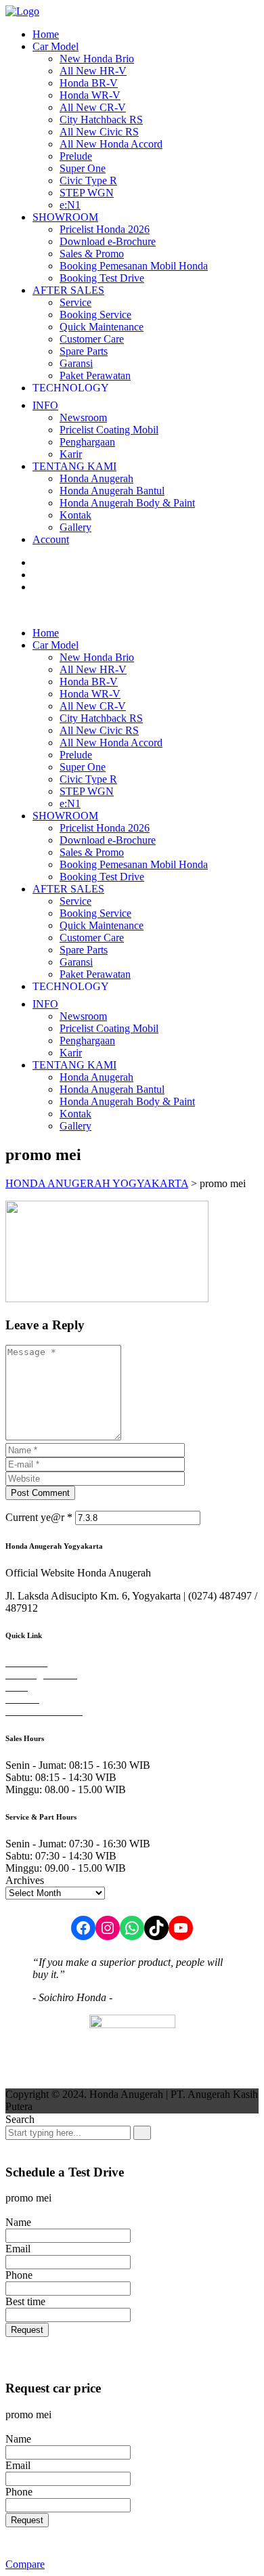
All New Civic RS (99, 132)
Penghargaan (87, 442)
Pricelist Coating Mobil (109, 430)
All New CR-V (93, 107)
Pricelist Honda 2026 (105, 229)
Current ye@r (39, 1517)
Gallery (75, 527)
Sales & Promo (92, 254)
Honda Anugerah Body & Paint (127, 503)
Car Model (56, 46)
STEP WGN (87, 193)
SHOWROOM (65, 217)
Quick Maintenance (102, 327)
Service (75, 302)
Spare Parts (84, 351)
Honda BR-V (89, 83)
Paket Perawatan (95, 375)
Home (46, 34)
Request (27, 2330)
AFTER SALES (68, 290)
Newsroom (83, 417)
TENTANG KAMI (74, 466)
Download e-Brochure (108, 241)
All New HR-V (93, 71)
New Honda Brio (97, 59)
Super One (83, 168)
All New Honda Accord (111, 144)
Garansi (76, 363)
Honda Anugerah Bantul (112, 491)
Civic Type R (88, 180)
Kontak (75, 515)
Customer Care (92, 339)
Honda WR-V (90, 95)
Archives (25, 1880)
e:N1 (70, 205)
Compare (25, 2564)
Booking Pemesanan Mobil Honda (134, 266)
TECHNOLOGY (71, 388)
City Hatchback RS (101, 120)
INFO (45, 405)
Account (51, 539)
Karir (71, 454)
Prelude (76, 156)
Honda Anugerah (96, 478)
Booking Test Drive (102, 278)
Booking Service (95, 315)
